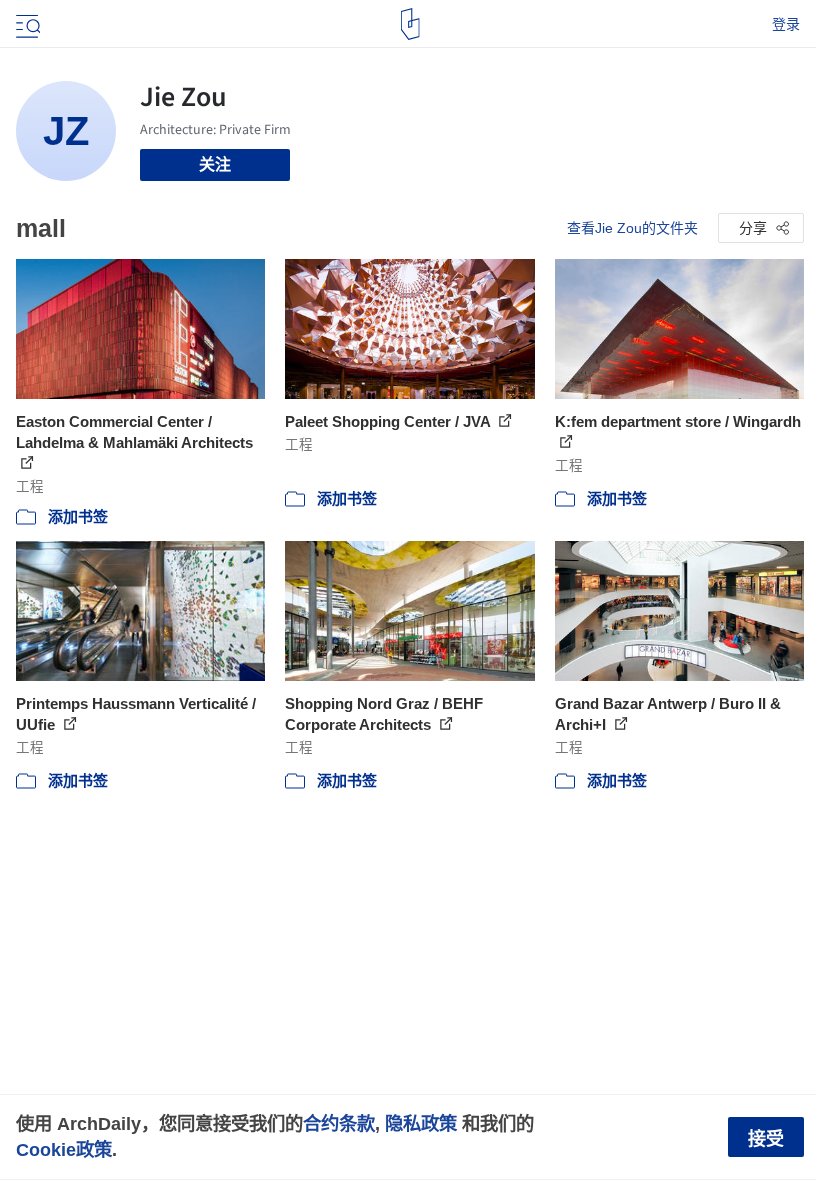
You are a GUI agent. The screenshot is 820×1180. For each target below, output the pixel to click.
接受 (766, 1139)
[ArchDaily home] (410, 24)
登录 (786, 24)
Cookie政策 (64, 1149)
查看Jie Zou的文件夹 (632, 228)
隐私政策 (421, 1123)
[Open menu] (26, 24)
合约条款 (339, 1123)
